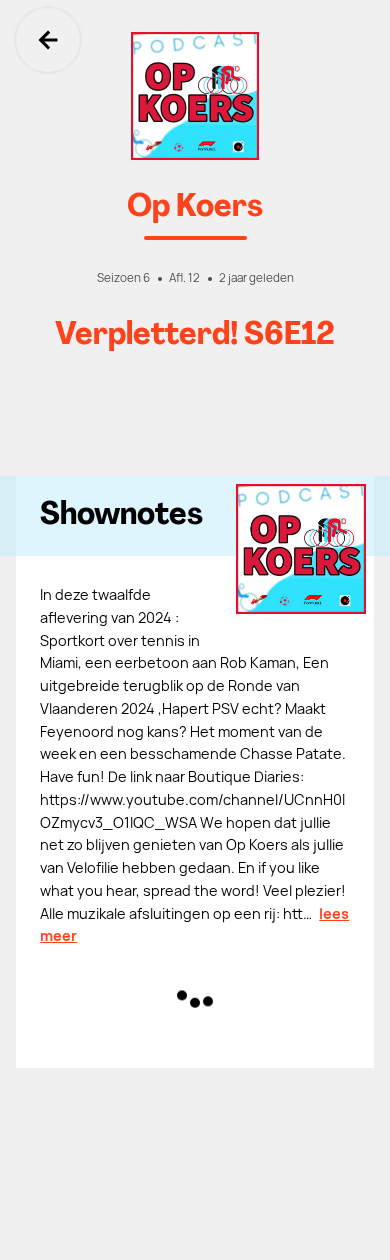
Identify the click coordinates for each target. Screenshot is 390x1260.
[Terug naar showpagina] (195, 96)
